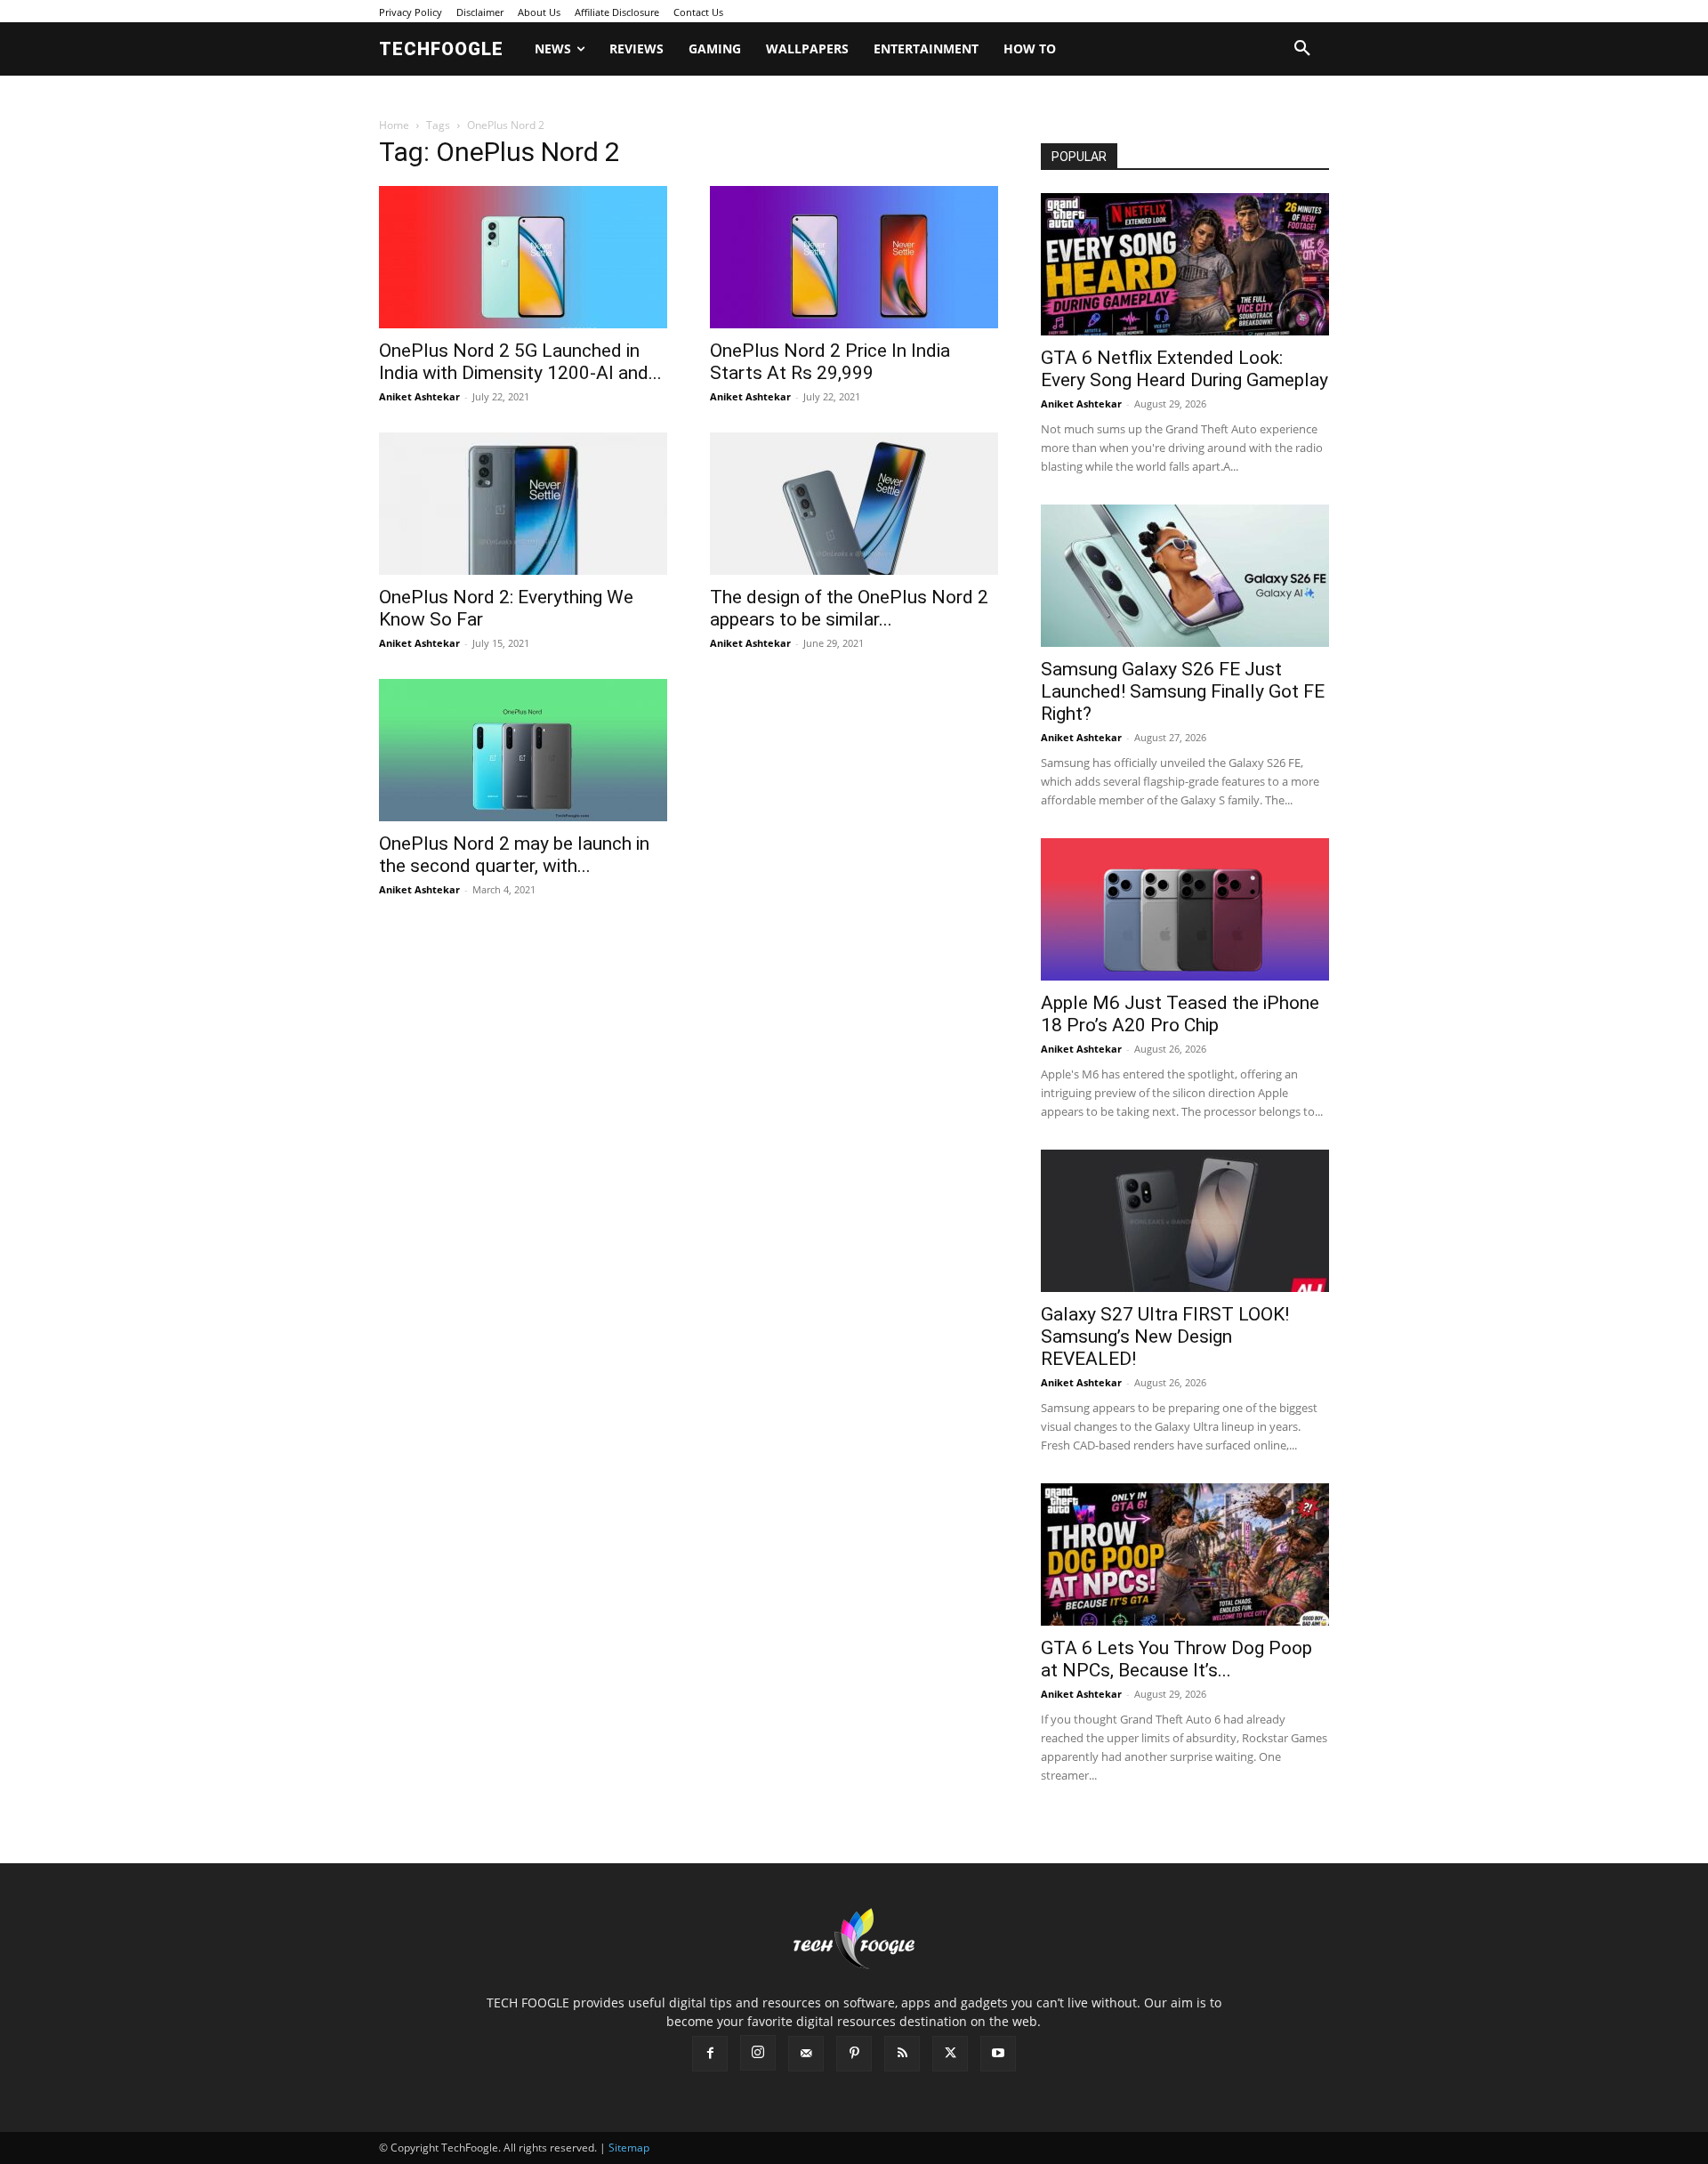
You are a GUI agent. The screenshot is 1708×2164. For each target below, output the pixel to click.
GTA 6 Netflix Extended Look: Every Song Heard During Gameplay (1184, 369)
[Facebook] (710, 2054)
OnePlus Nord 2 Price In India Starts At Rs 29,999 (830, 362)
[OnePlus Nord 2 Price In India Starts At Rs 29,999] (854, 257)
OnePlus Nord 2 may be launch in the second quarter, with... (514, 855)
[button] (1302, 49)
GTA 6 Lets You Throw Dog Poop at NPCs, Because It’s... (1176, 1659)
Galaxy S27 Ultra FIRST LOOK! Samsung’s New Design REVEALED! (1165, 1336)
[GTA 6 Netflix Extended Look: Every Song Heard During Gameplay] (1185, 264)
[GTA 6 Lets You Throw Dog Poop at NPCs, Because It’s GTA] (1185, 1554)
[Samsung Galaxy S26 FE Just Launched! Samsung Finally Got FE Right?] (1185, 576)
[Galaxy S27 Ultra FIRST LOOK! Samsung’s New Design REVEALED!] (1185, 1221)
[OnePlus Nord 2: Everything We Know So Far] (523, 504)
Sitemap (629, 2148)
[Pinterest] (854, 2054)
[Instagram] (758, 2053)
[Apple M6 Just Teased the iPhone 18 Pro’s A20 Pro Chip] (1185, 909)
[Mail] (806, 2054)
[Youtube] (998, 2054)
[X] (950, 2054)
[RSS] (902, 2054)
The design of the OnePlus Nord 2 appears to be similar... (849, 608)
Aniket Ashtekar (419, 396)
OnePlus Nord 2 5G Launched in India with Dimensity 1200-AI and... (520, 362)
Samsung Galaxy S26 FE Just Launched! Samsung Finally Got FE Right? (1183, 691)
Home (394, 125)
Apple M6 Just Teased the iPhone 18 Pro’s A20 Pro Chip (1180, 1014)
